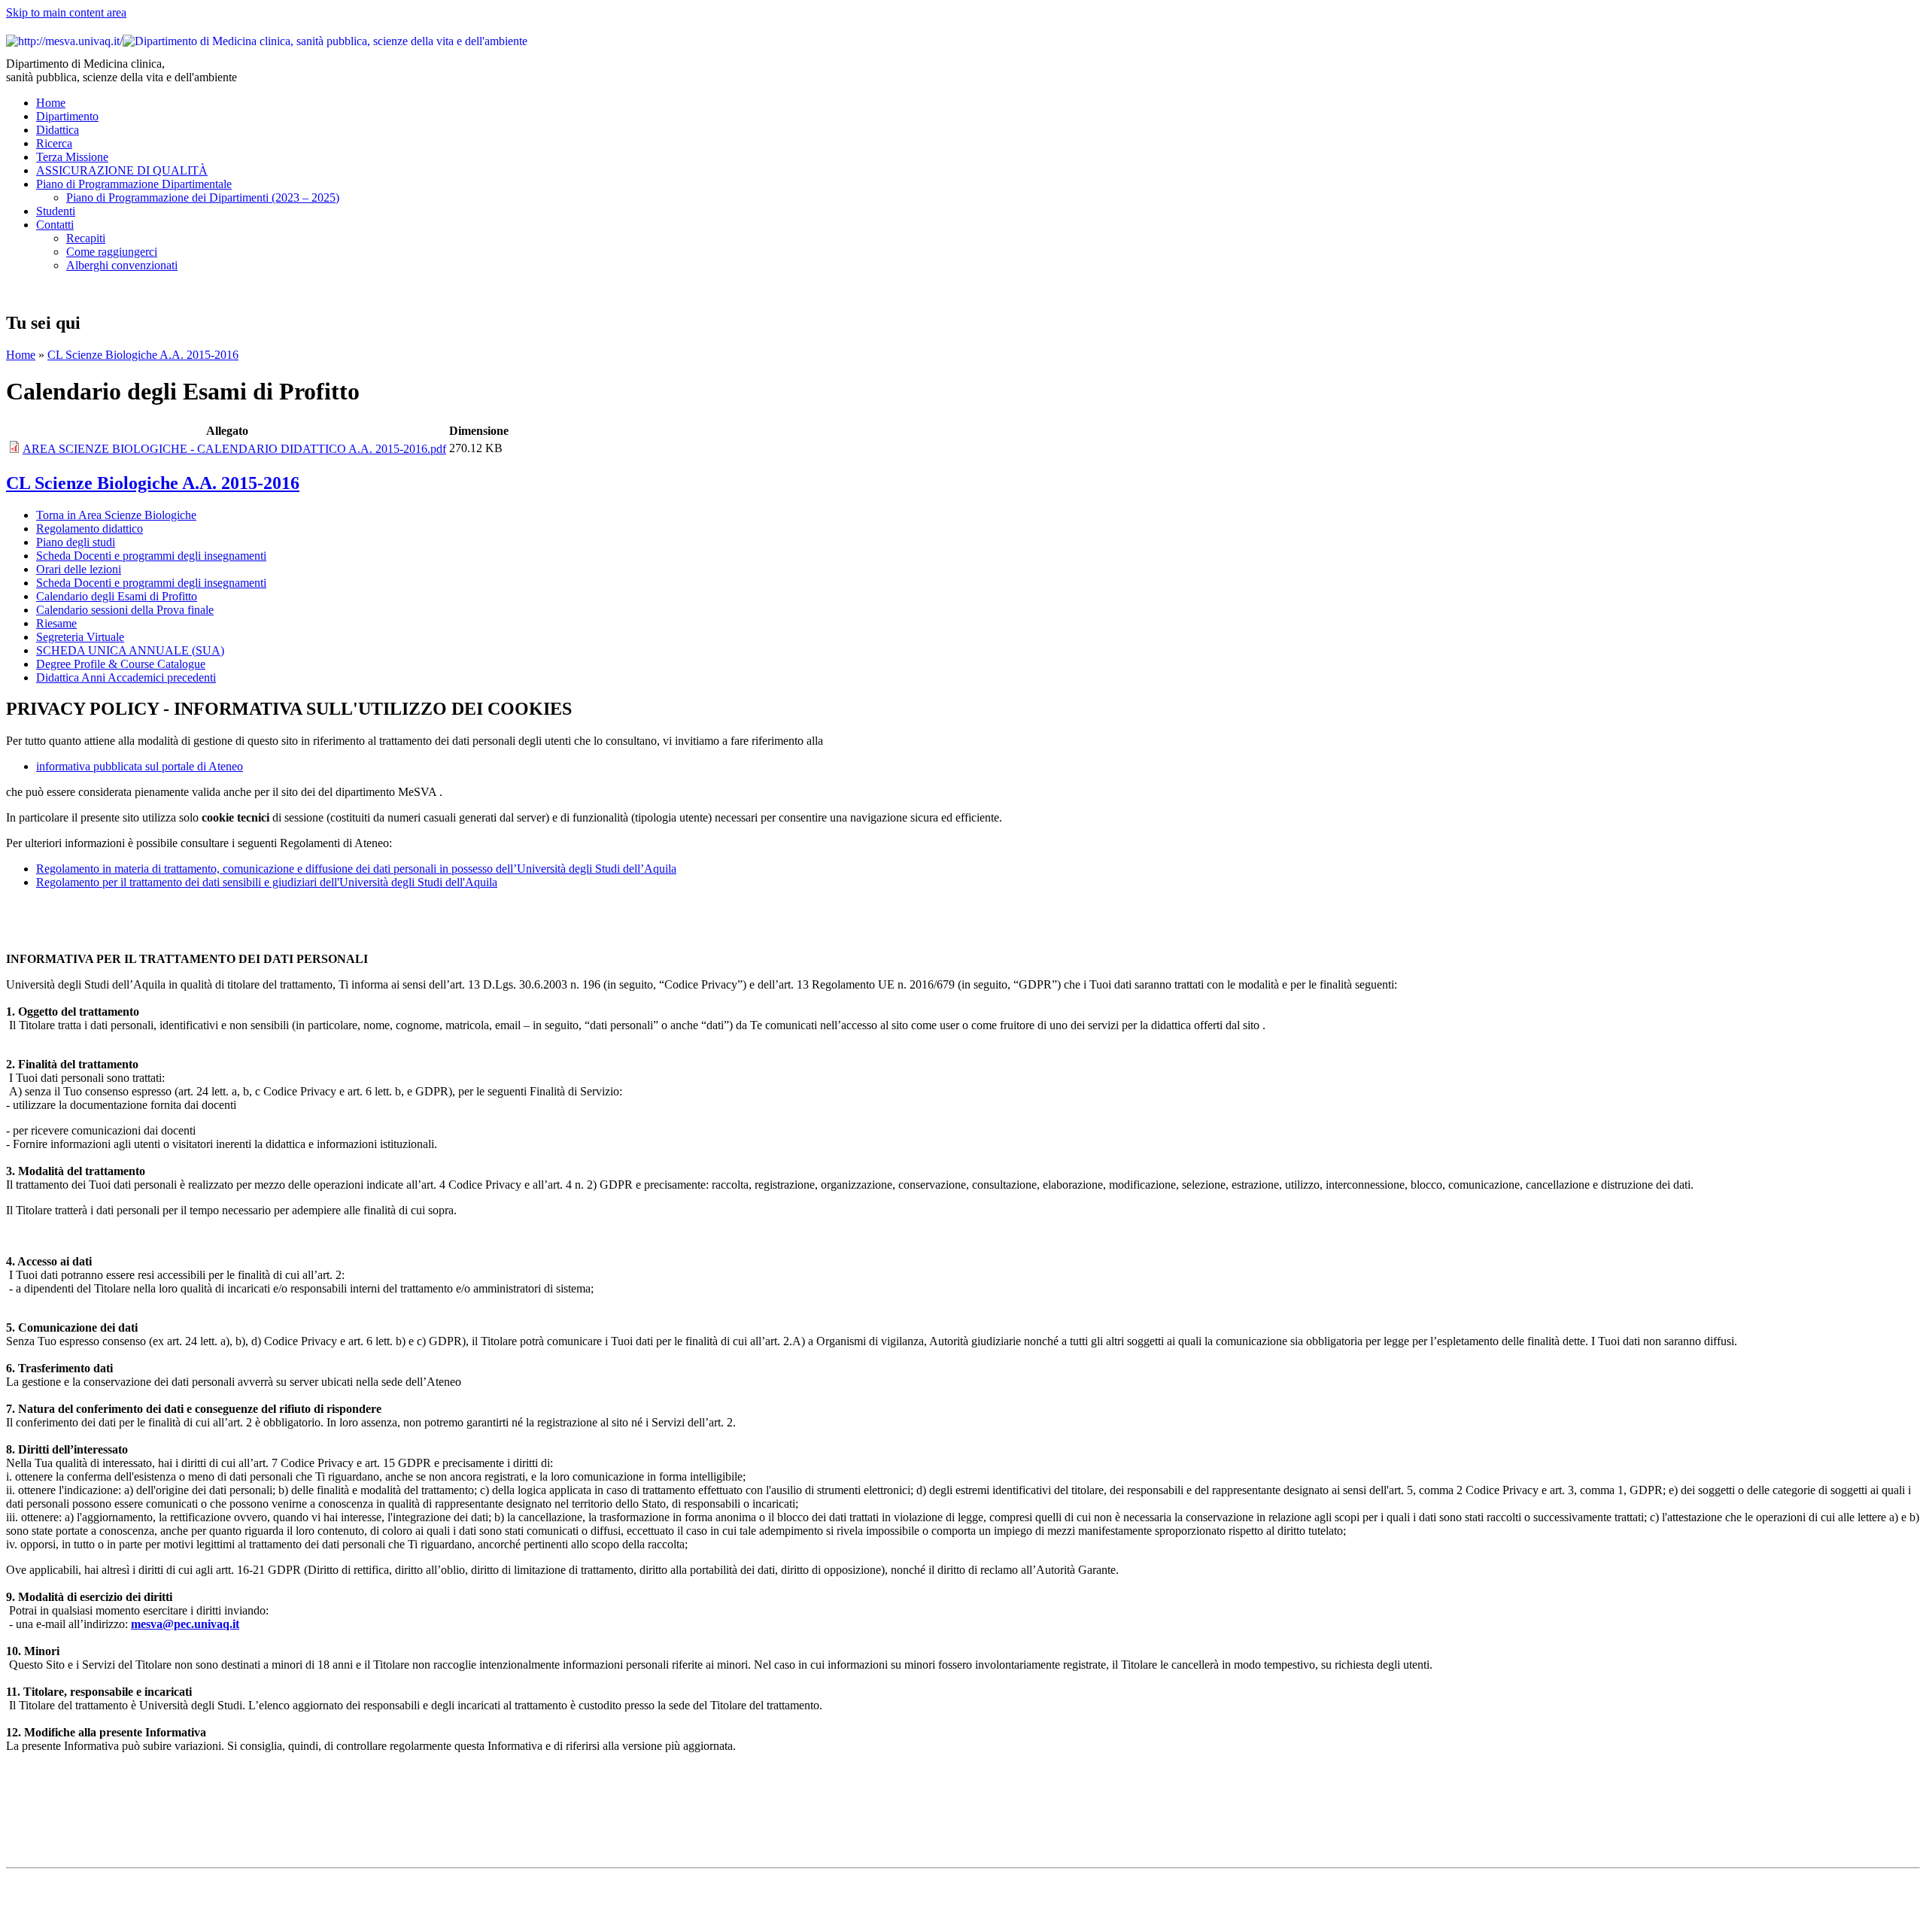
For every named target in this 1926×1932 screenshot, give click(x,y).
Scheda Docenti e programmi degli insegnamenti (151, 556)
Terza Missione (72, 157)
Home (51, 103)
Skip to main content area (66, 12)
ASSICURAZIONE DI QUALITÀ (122, 170)
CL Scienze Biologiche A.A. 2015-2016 (143, 355)
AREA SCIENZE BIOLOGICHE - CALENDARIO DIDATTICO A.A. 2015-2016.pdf (234, 449)
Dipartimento (67, 116)
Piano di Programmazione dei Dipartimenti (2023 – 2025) (203, 197)
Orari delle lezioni (79, 569)
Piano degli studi (76, 542)
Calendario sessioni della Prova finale (125, 610)
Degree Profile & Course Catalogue (121, 664)
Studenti (56, 211)
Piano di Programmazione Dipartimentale (134, 184)
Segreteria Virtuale (80, 637)
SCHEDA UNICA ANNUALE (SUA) (130, 650)
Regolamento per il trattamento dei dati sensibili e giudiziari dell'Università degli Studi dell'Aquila (267, 882)
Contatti (55, 225)
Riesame (56, 623)
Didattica (58, 130)
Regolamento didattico (90, 529)
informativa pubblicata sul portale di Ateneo (140, 766)
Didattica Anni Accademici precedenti (126, 677)
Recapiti (86, 238)
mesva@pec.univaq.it (185, 1624)
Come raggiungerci (112, 252)
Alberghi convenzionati (122, 265)
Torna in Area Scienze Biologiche (116, 515)
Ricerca (54, 143)
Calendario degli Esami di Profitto (117, 596)
